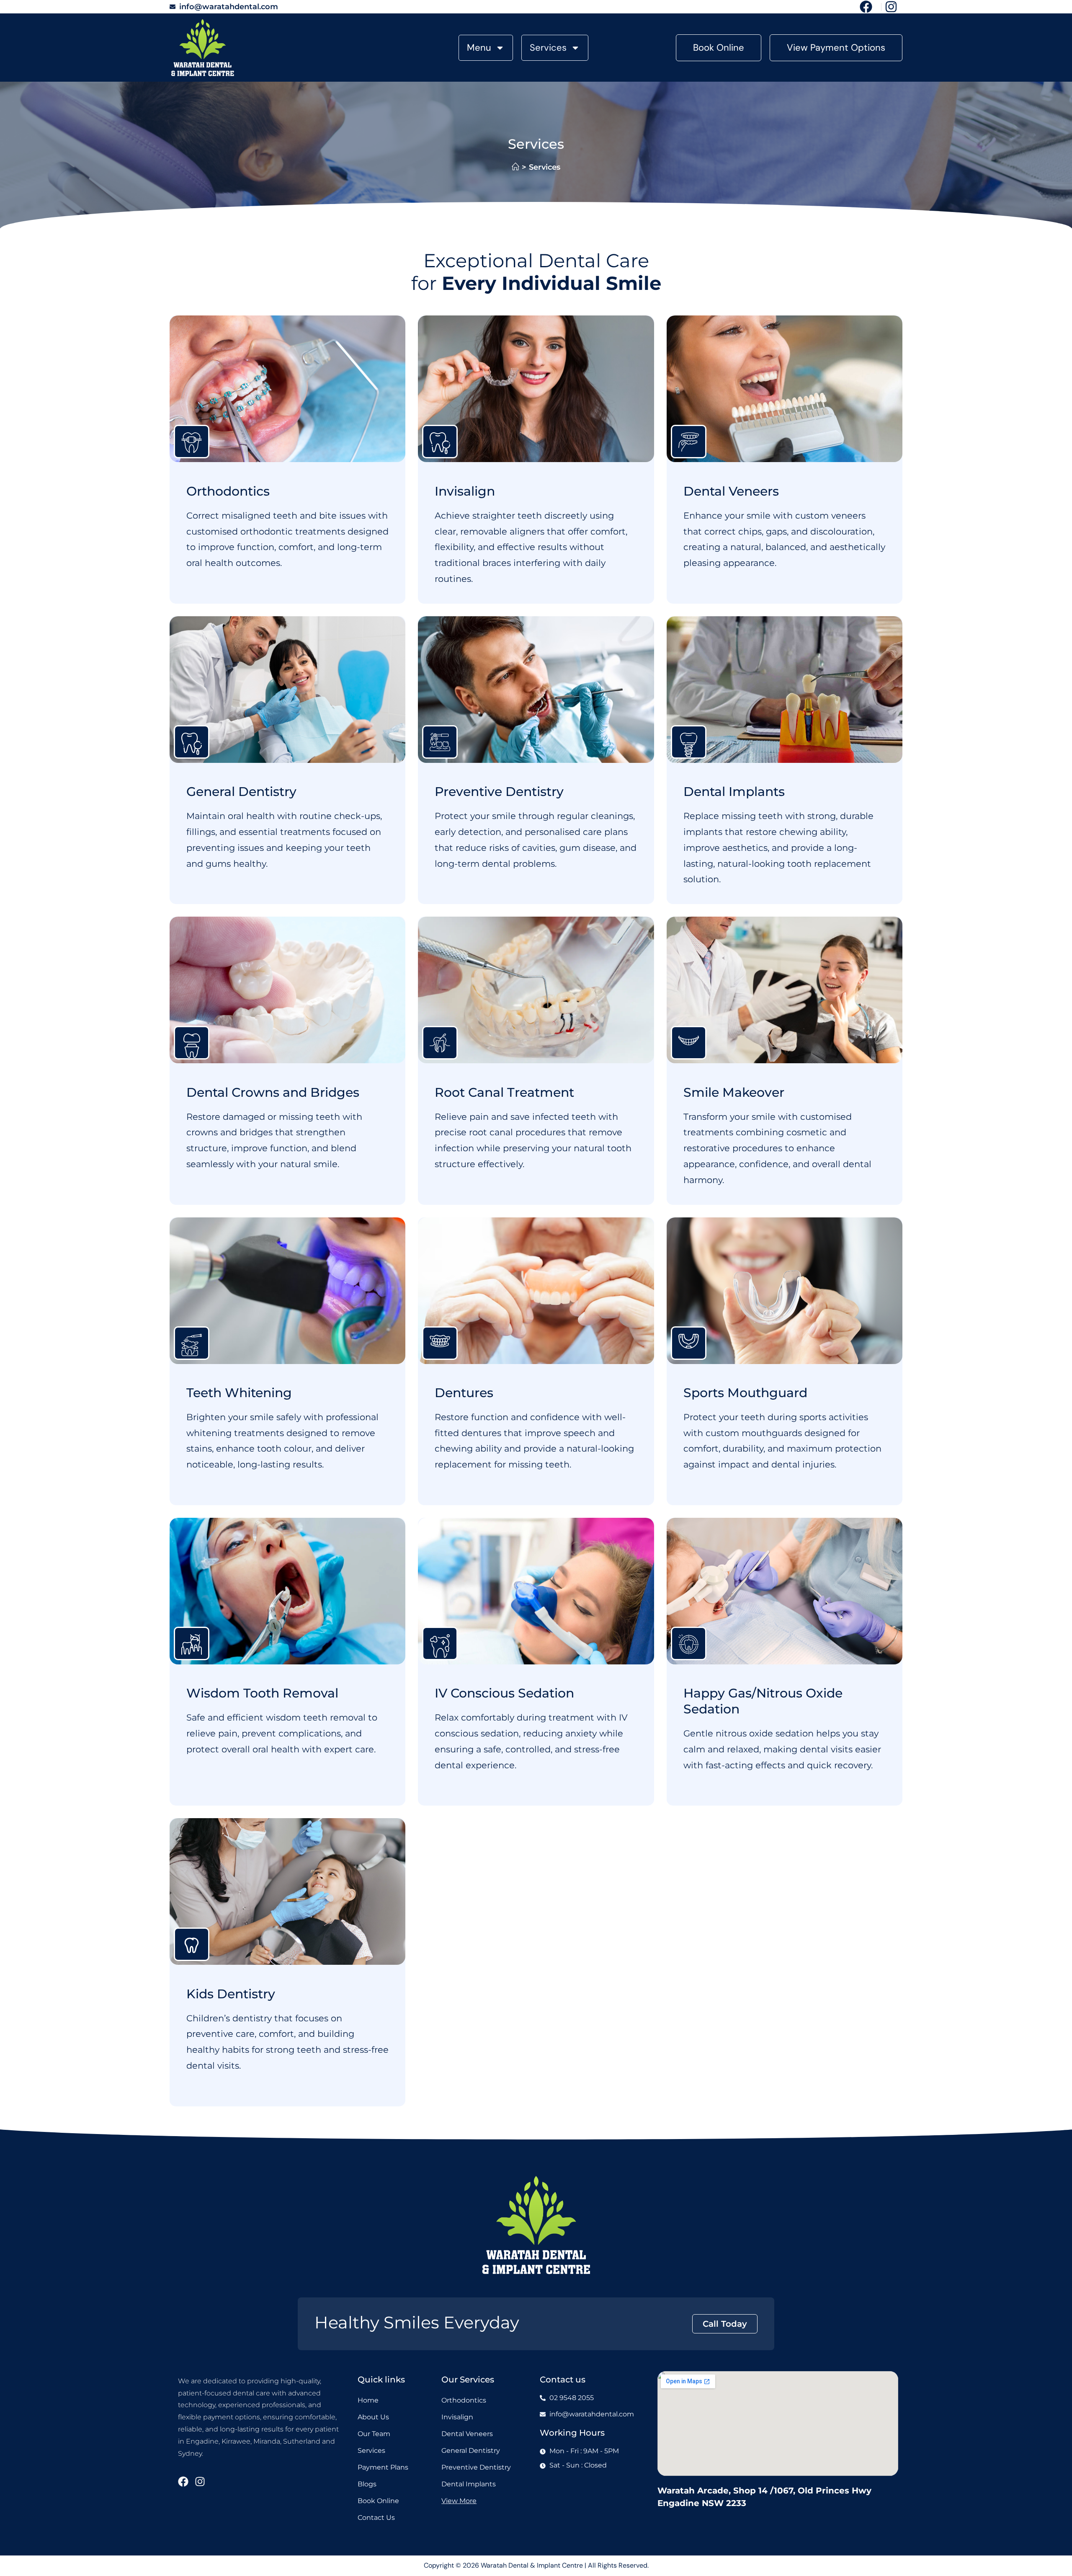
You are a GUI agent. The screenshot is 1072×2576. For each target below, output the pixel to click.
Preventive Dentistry (499, 792)
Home (368, 2400)
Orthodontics (228, 491)
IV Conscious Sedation (504, 1693)
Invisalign (465, 491)
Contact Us (376, 2518)
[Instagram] (200, 2482)
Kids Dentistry (231, 1994)
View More (459, 2501)
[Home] (515, 167)
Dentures (464, 1393)
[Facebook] (183, 2482)
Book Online (378, 2501)
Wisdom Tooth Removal (262, 1693)
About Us (373, 2417)
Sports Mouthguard (745, 1393)
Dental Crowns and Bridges (273, 1092)
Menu (479, 48)
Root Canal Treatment (504, 1092)
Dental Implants (734, 792)
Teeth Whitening (239, 1393)
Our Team (374, 2434)
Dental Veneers (731, 491)
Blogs (367, 2484)
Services (548, 48)
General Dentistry (241, 792)
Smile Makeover (734, 1092)
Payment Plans (383, 2467)
